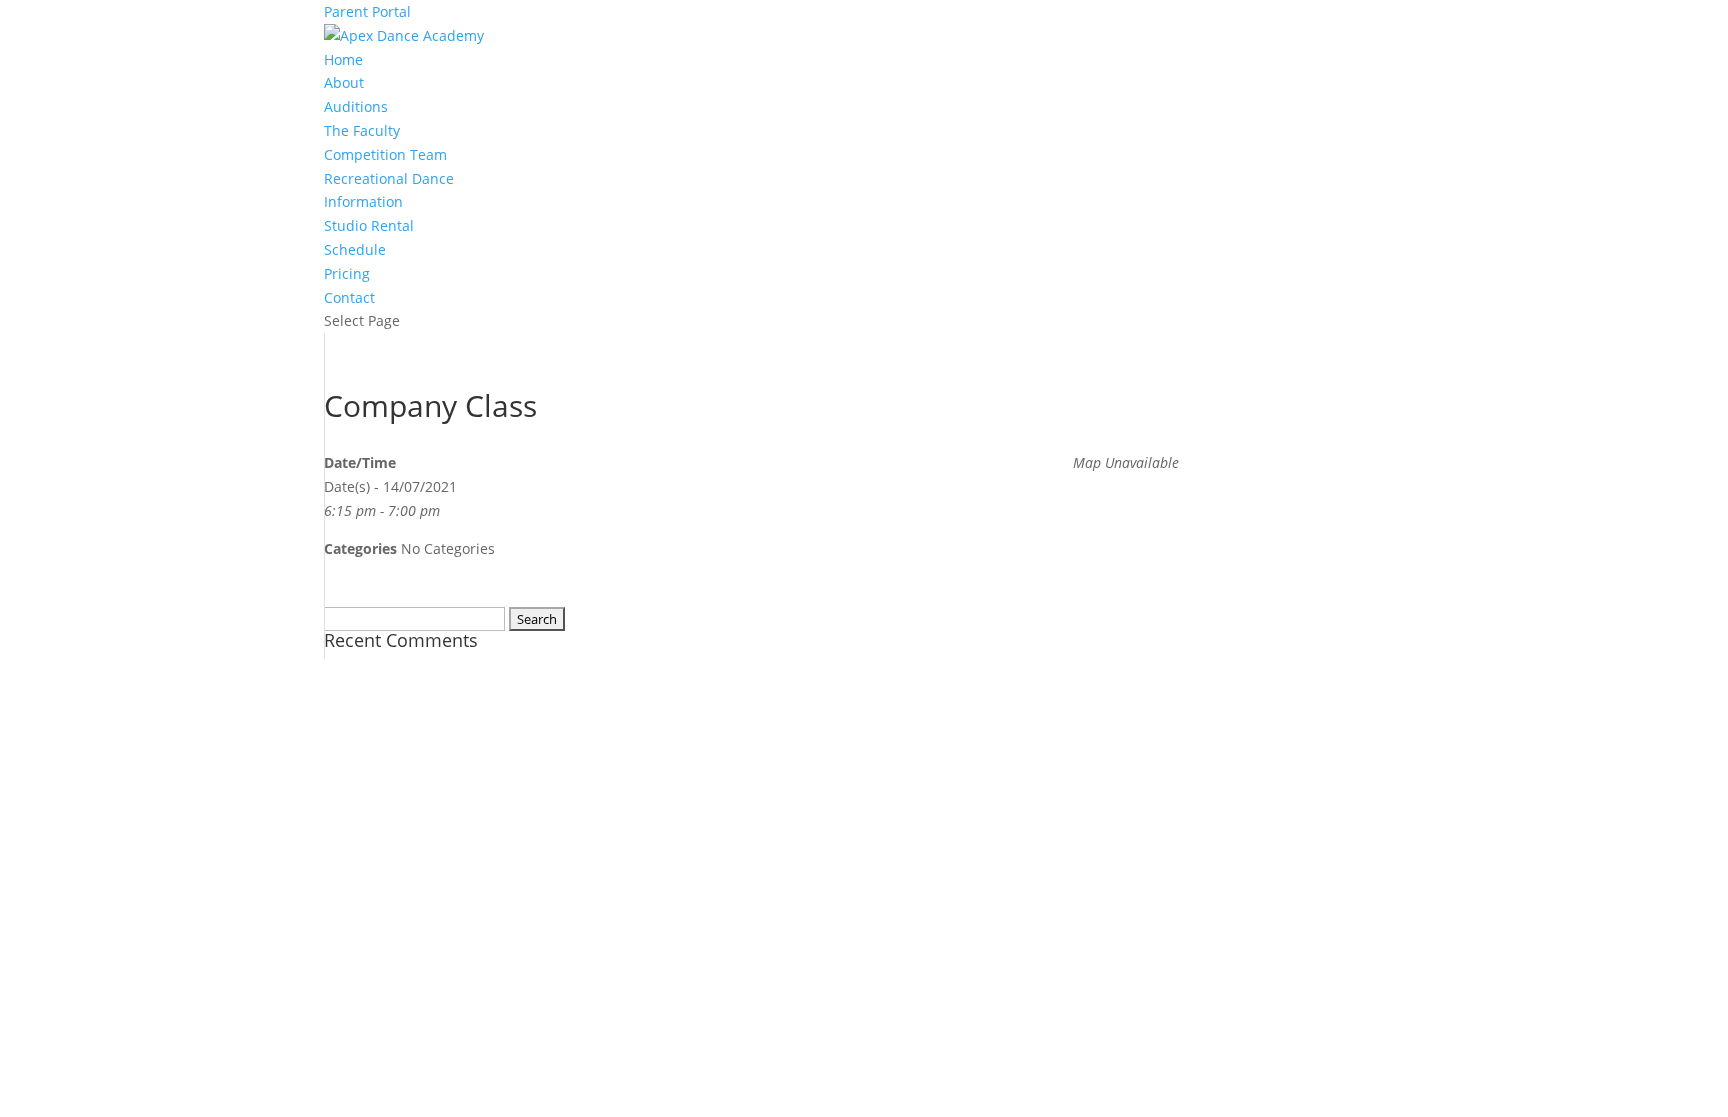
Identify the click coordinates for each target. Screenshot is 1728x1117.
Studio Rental (369, 225)
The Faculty (362, 130)
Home (343, 59)
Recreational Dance (389, 178)
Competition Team (385, 154)
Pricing (347, 273)
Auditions (356, 106)
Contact (349, 297)
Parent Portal (367, 11)
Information (363, 201)
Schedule (355, 249)
